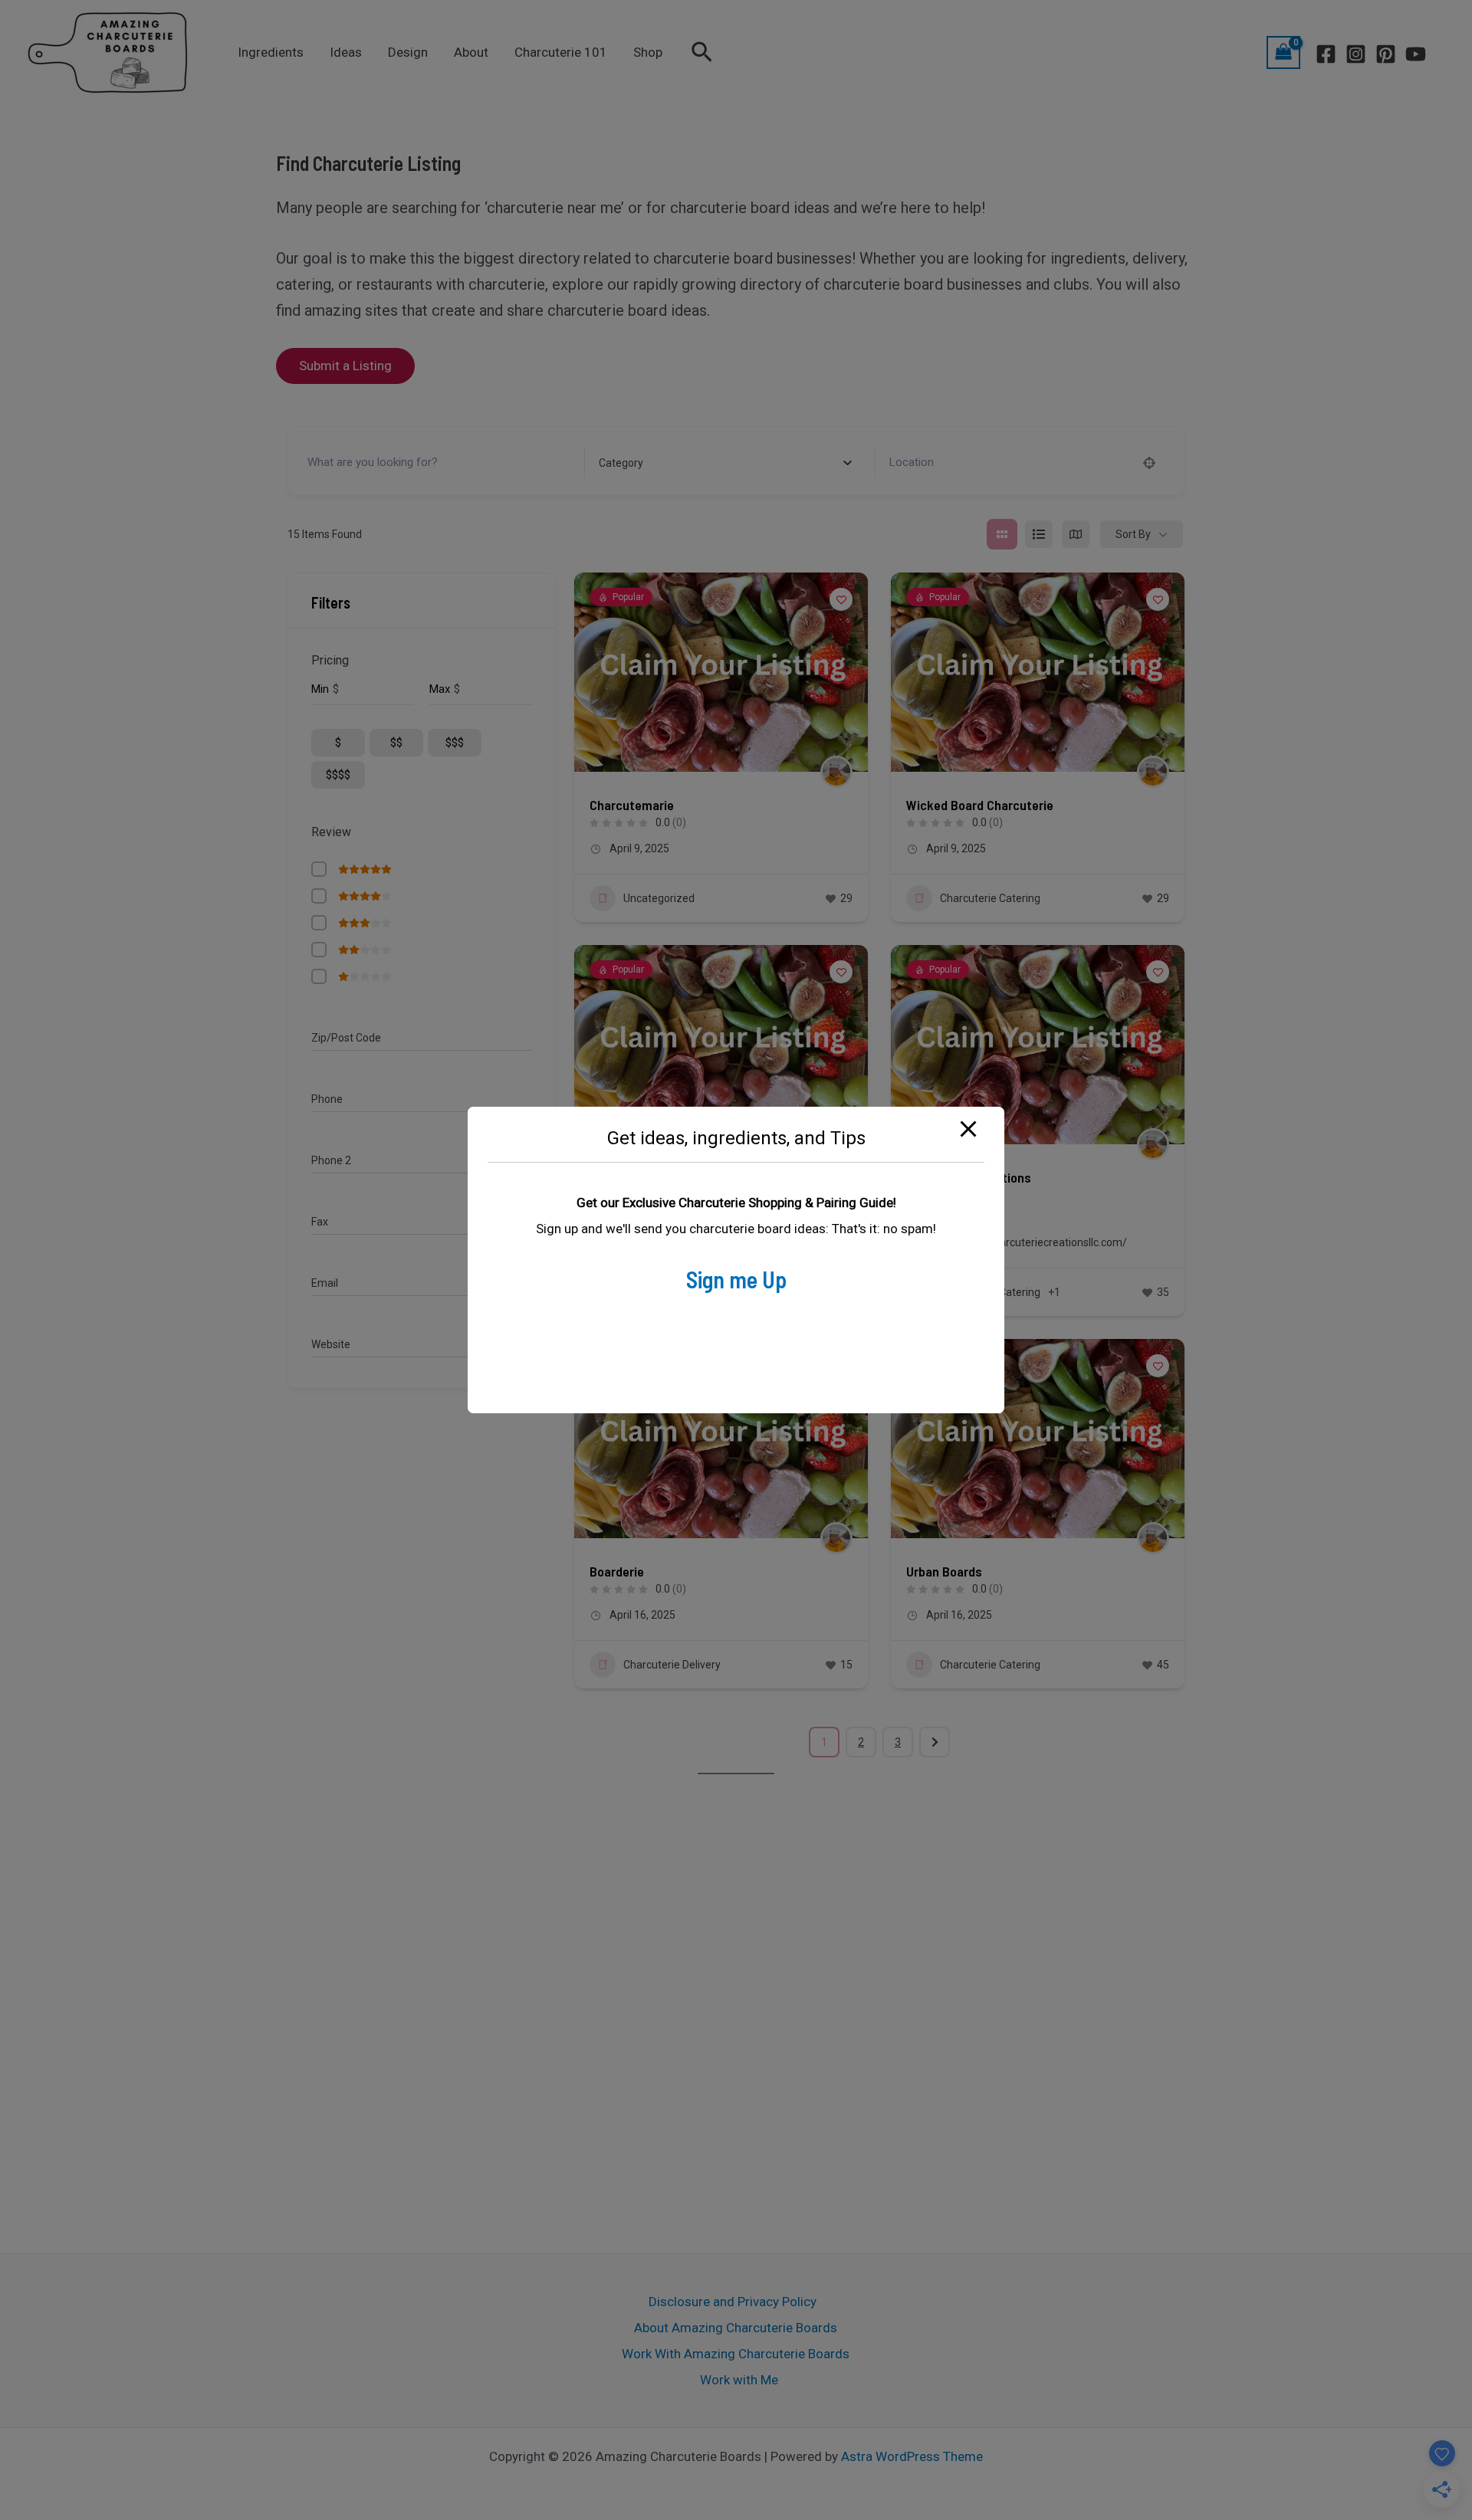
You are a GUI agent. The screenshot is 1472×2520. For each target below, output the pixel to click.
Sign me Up (736, 1279)
